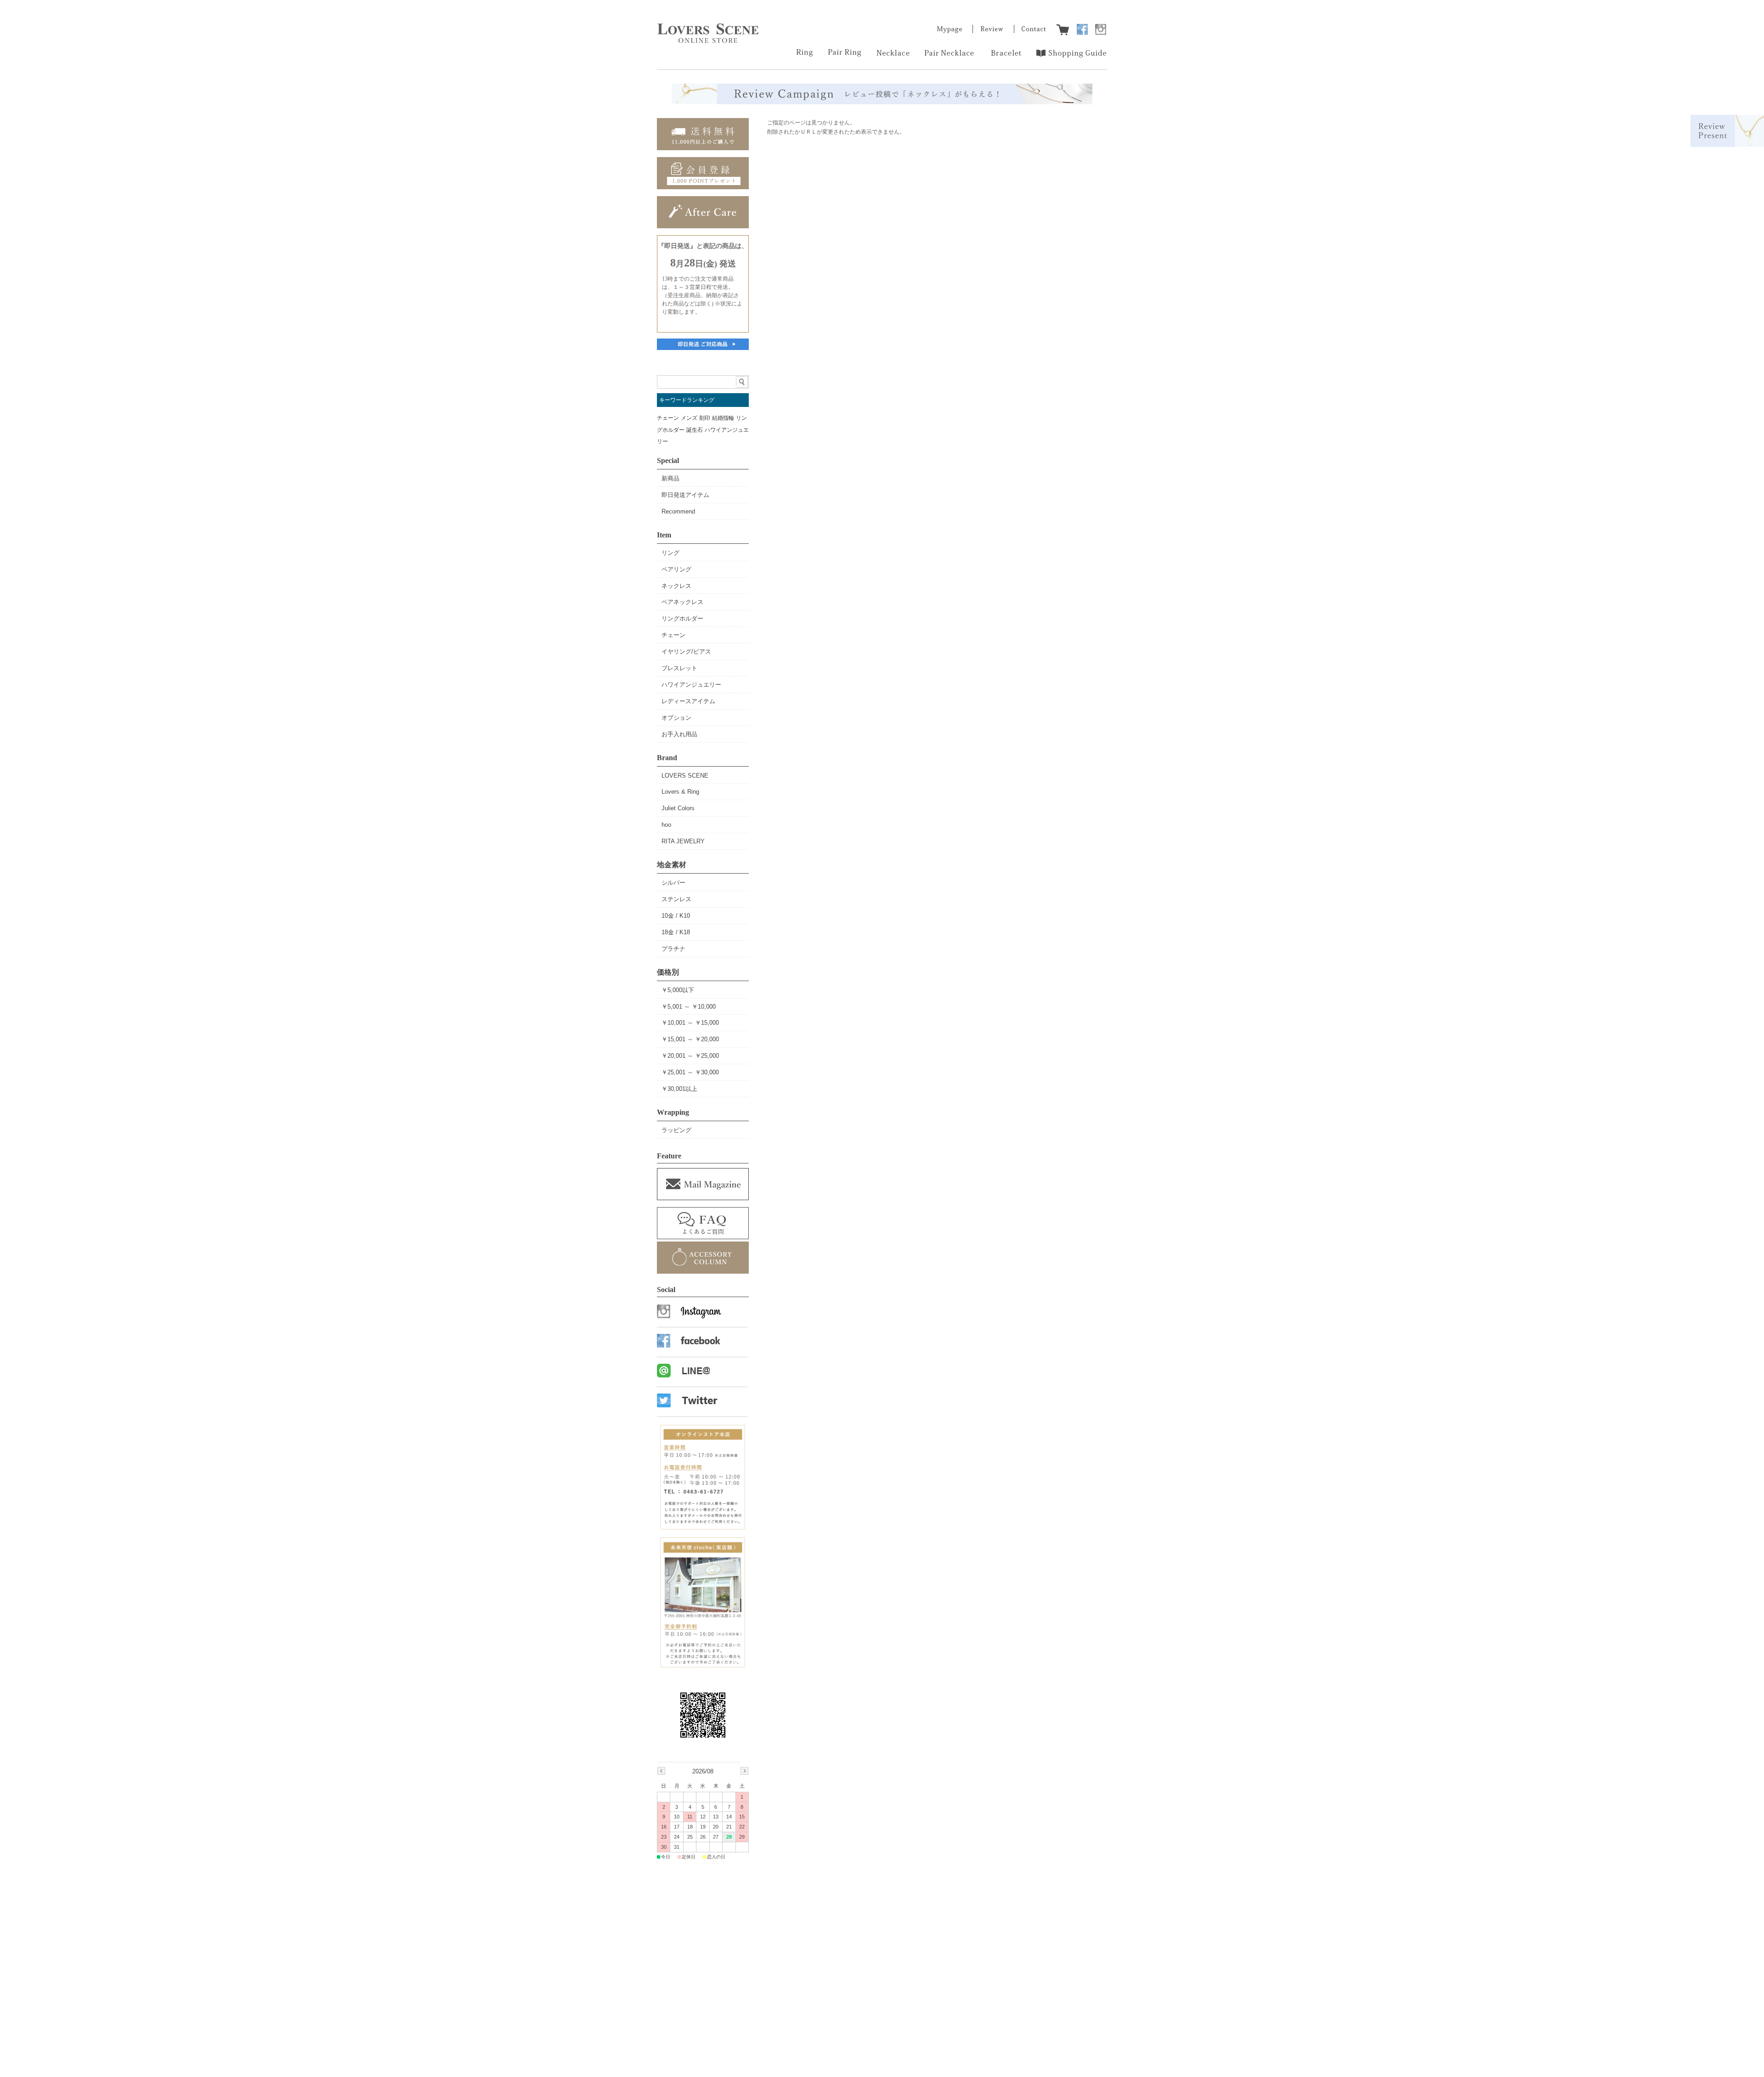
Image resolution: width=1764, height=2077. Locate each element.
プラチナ (673, 949)
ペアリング (676, 569)
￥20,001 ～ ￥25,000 (690, 1056)
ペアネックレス (682, 602)
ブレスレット (679, 668)
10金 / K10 (676, 916)
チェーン (668, 418)
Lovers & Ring (680, 792)
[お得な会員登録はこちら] (703, 187)
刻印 (705, 418)
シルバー (673, 883)
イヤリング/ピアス (686, 652)
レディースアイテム (688, 701)
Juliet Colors (678, 808)
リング (670, 553)
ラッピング (676, 1130)
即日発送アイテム (685, 495)
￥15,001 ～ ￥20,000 (690, 1039)
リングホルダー (682, 618)
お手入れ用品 (679, 734)
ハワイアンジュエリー (691, 685)
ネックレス (676, 586)
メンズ (689, 418)
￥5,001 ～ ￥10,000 (689, 1007)
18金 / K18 (676, 932)
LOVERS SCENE (685, 776)
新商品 (670, 478)
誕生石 (695, 430)
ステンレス (676, 899)
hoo (666, 825)
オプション (676, 718)
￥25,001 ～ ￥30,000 (690, 1072)
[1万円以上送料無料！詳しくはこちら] (703, 148)
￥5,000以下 (678, 990)
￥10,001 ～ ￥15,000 (690, 1023)
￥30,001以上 (679, 1089)
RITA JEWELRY (683, 841)
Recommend (678, 511)
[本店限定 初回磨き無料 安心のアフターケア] (703, 226)
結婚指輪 (723, 418)
